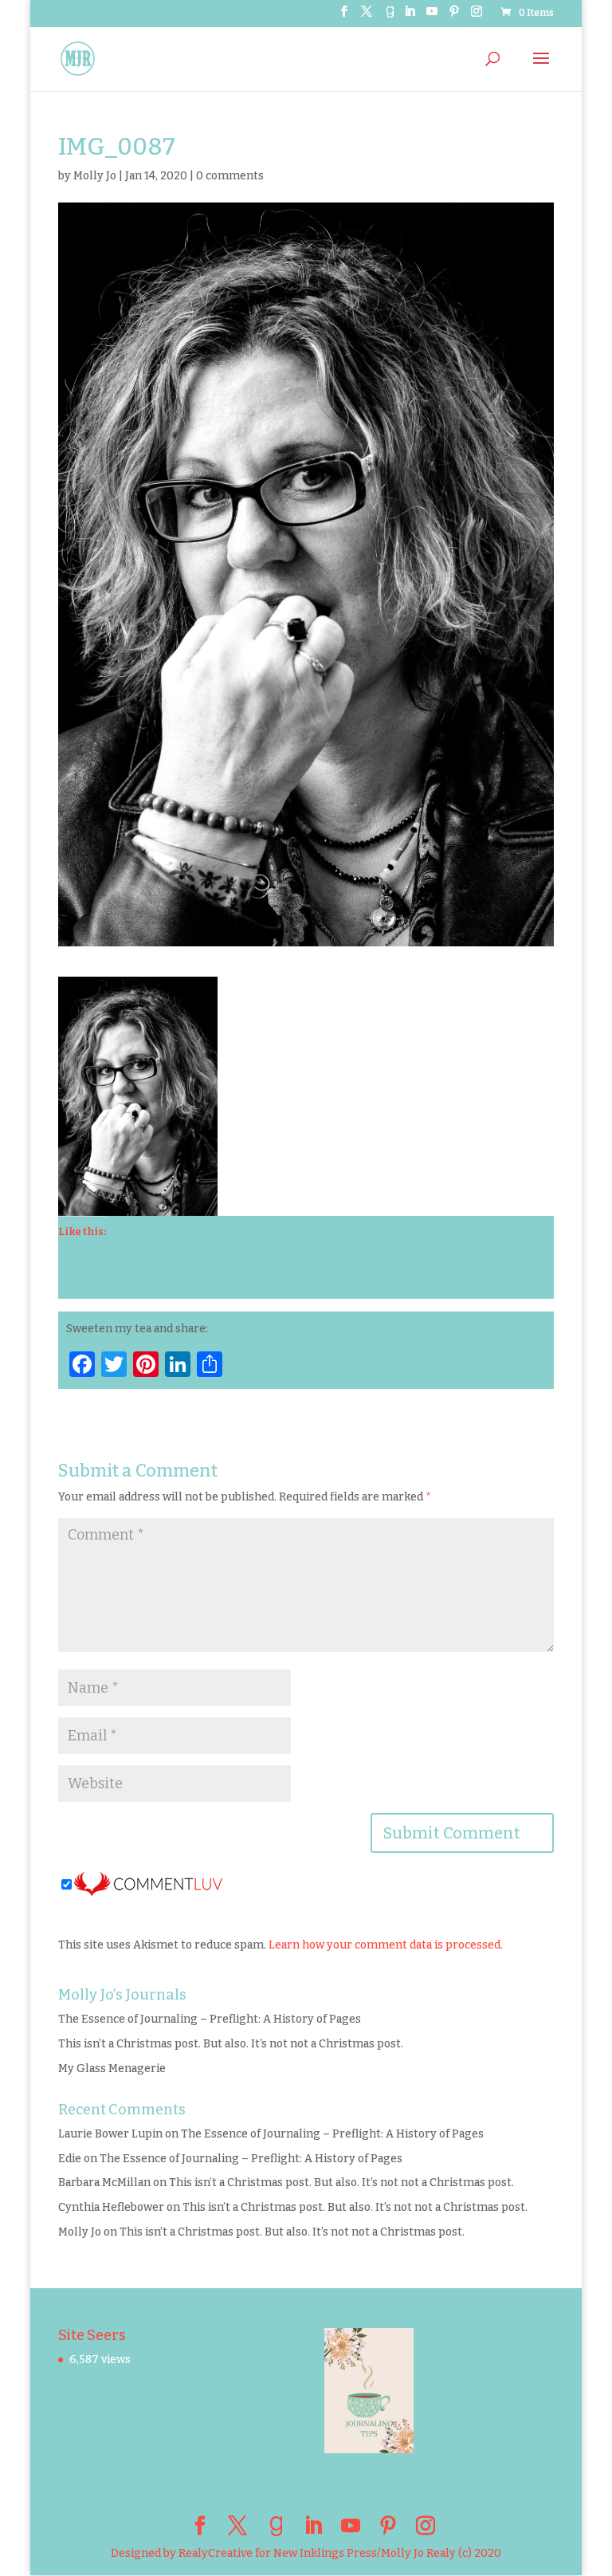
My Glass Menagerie (112, 2069)
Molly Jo (95, 176)
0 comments (230, 176)
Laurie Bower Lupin (110, 2134)
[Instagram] (477, 16)
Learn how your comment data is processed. (386, 1945)
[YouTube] (432, 16)
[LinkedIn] (410, 16)
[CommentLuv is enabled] (148, 1886)
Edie (70, 2159)
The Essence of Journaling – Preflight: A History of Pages (210, 2019)
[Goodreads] (390, 16)
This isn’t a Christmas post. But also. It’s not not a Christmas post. (231, 2044)
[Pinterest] (454, 16)
